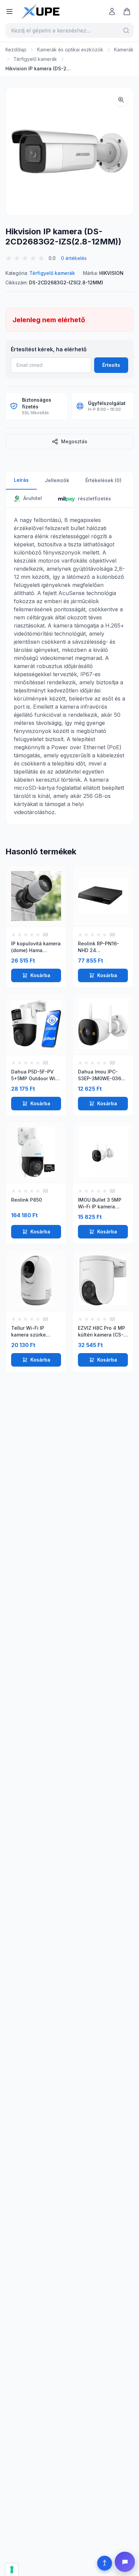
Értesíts (111, 365)
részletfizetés (94, 499)
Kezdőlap (16, 50)
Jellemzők (57, 480)
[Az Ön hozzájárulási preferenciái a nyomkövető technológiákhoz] (12, 2570)
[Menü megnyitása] (9, 11)
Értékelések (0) (103, 480)
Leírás (21, 480)
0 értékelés (74, 258)
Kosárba (40, 975)
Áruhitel (32, 498)
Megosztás (74, 441)
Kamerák (124, 50)
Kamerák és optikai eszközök (70, 50)
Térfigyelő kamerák (35, 59)
